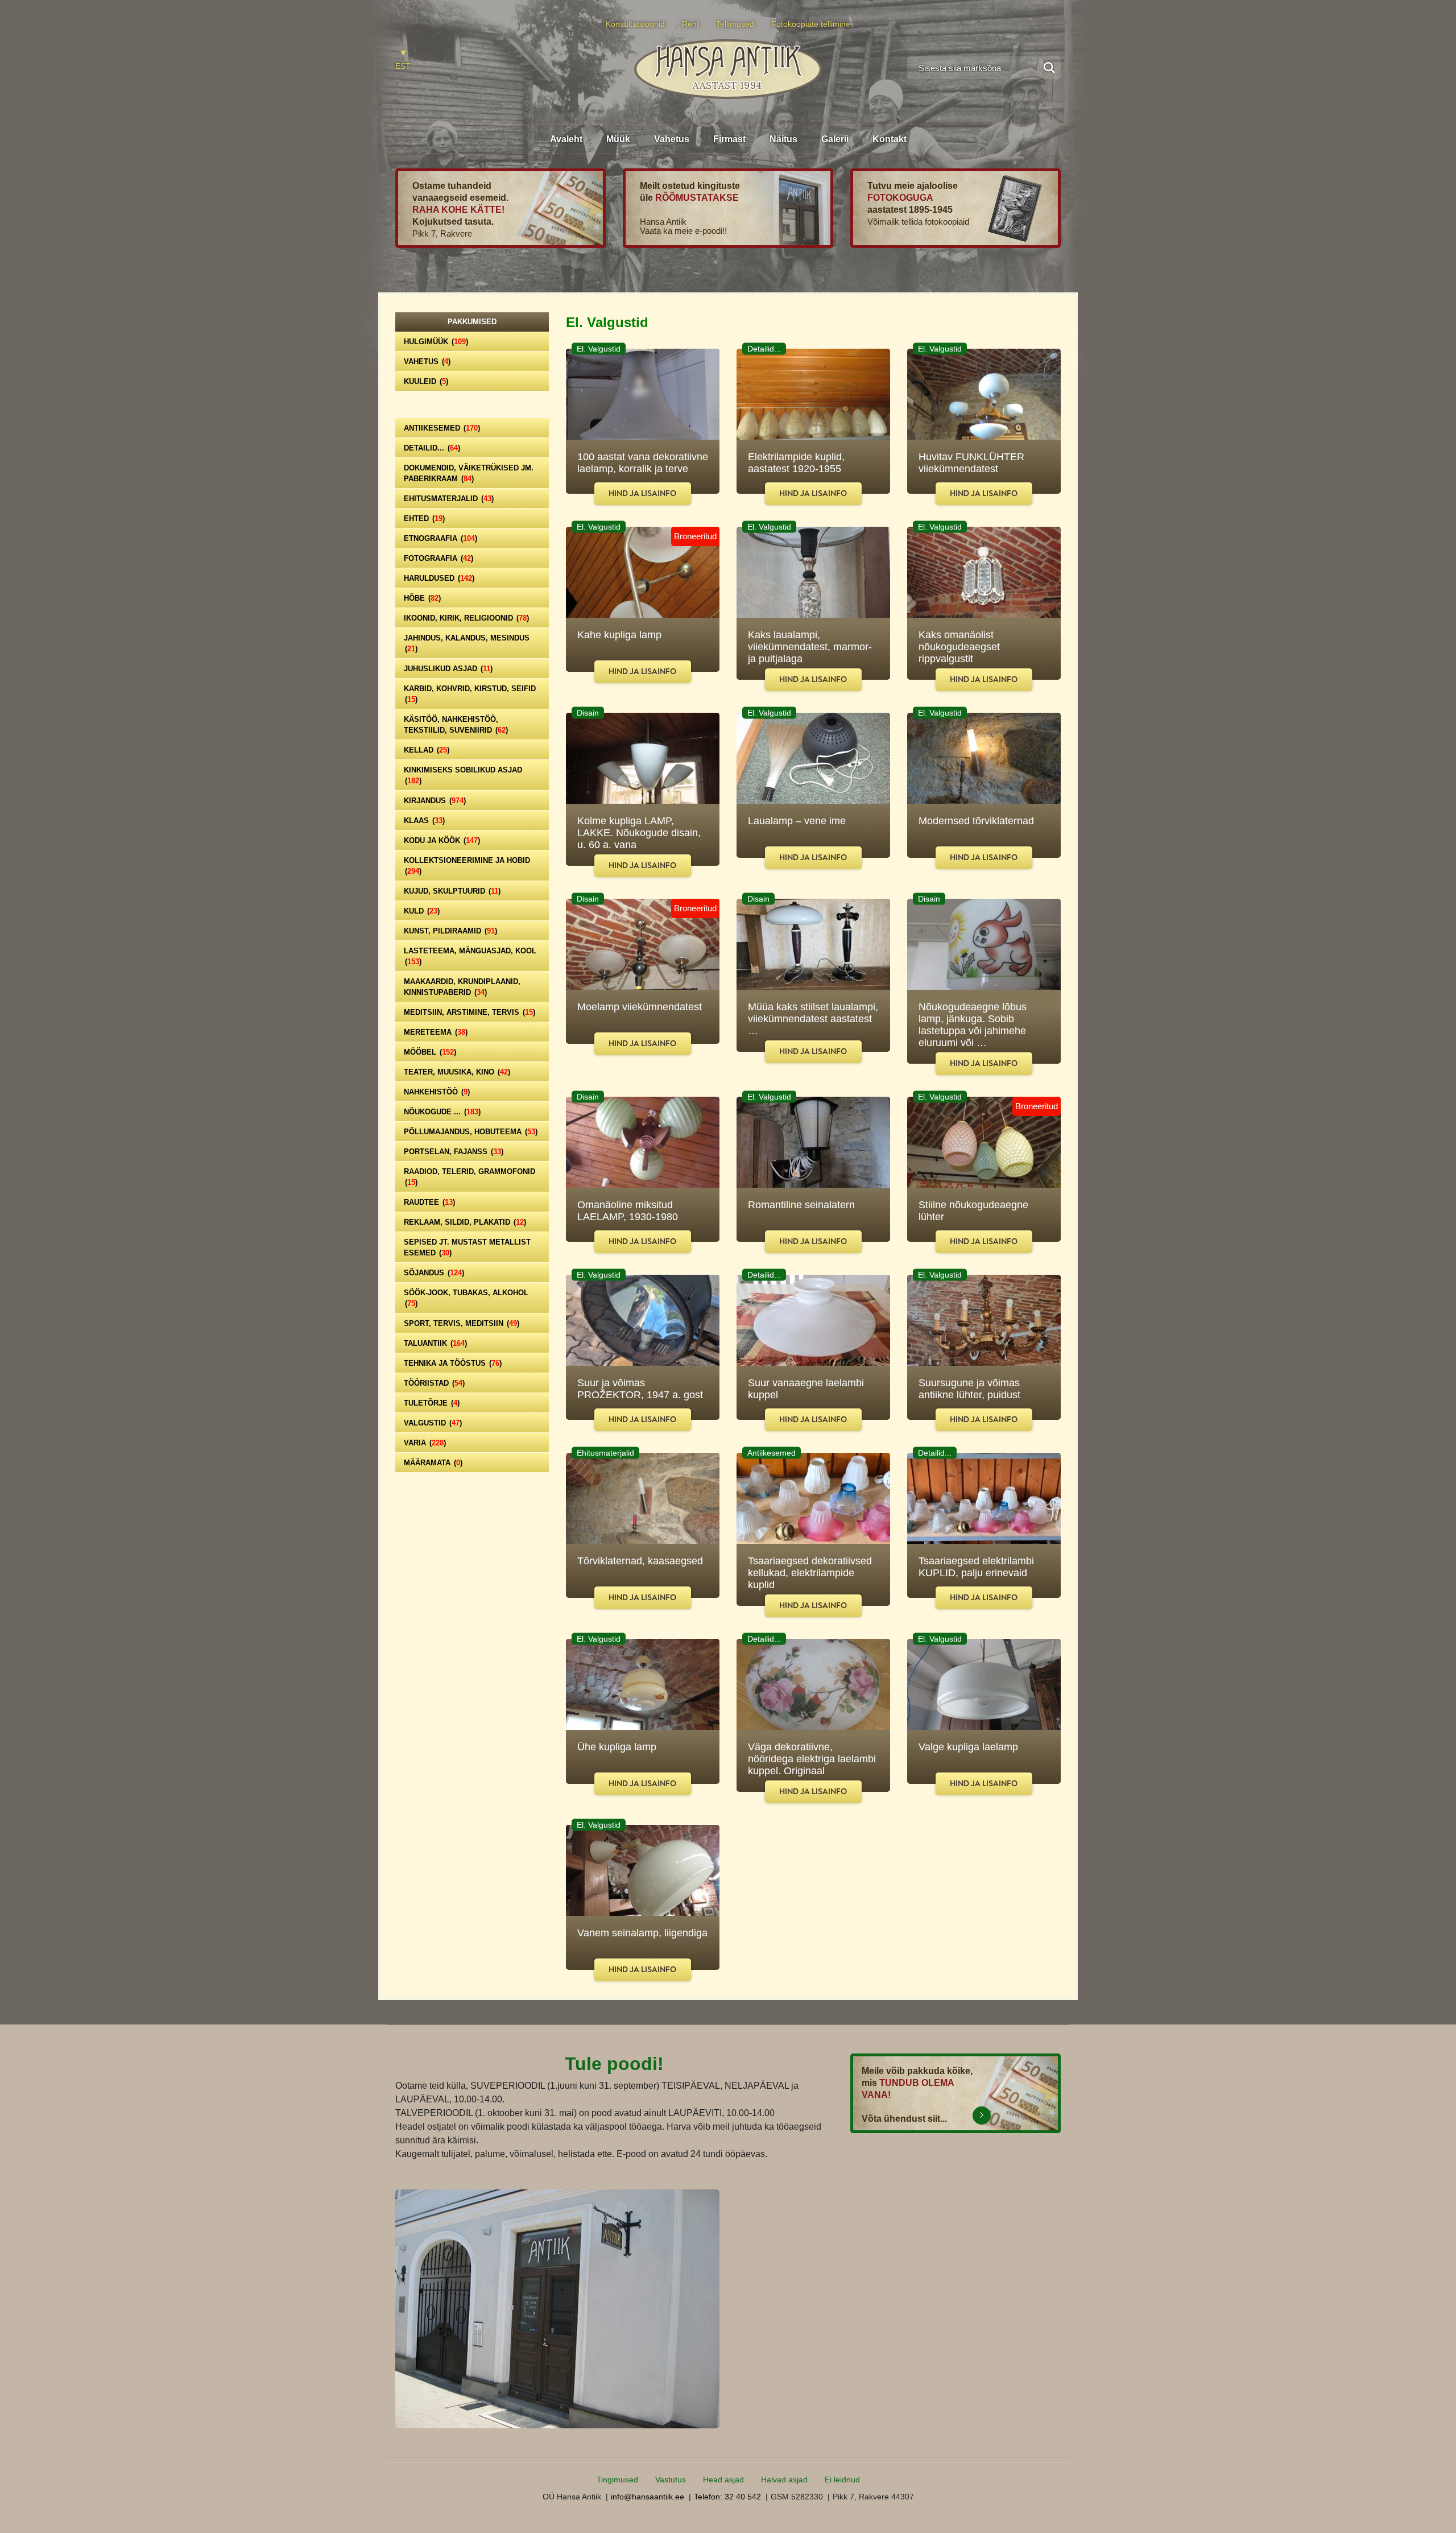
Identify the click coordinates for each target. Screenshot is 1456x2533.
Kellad (427, 750)
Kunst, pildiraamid (450, 931)
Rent (690, 24)
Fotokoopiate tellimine (811, 24)
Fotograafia (439, 558)
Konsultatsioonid (635, 24)
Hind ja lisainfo (642, 493)
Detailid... (432, 448)
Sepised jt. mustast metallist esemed (467, 1247)
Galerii (835, 139)
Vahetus (672, 139)
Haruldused (439, 578)
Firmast (729, 139)
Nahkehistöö (437, 1092)
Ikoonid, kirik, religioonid (466, 618)
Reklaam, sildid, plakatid (465, 1222)
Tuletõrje (432, 1403)
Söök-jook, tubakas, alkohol (466, 1298)
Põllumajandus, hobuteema (471, 1132)
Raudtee (429, 1202)
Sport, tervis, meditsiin (462, 1323)
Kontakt (890, 139)
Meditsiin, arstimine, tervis (470, 1012)
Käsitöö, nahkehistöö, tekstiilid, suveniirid (456, 725)
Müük (618, 139)
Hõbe (422, 598)
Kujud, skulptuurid (452, 891)
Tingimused (617, 2480)
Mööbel (430, 1052)
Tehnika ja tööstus (453, 1363)
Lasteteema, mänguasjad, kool (470, 956)
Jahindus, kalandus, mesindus (467, 643)
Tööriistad (434, 1383)
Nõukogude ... (442, 1112)
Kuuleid (426, 381)
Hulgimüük (436, 342)
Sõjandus (434, 1273)
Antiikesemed (442, 428)
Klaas (424, 821)
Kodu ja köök (442, 840)
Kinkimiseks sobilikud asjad (463, 775)
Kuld (422, 911)
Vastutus (671, 2480)
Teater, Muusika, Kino (457, 1072)
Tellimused (735, 24)
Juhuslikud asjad (448, 669)
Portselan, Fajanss (454, 1152)
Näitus (783, 139)
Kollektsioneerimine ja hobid (467, 866)
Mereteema (436, 1032)
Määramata (433, 1463)
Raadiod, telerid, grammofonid (470, 1177)
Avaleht (566, 139)
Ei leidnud (842, 2480)
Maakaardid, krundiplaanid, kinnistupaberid (462, 987)
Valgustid (433, 1423)
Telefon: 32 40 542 (727, 2497)
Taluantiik (435, 1343)
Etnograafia (440, 538)
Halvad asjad (784, 2480)
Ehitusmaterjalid (449, 499)
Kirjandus (435, 801)
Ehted (424, 518)
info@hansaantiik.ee (648, 2497)
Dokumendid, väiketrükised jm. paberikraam (469, 473)
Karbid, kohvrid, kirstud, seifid (470, 694)
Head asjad (723, 2480)
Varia (425, 1443)
